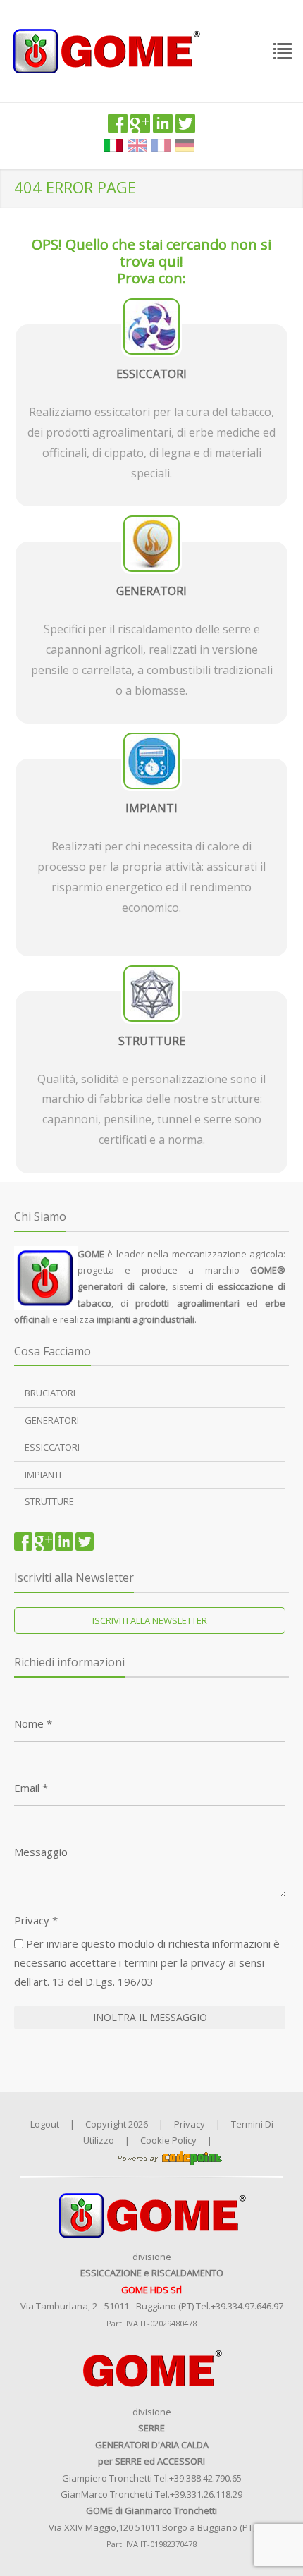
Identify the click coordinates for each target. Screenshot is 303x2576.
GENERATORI (52, 1420)
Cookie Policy (168, 2140)
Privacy (36, 1920)
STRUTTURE (49, 1501)
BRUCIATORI (50, 1393)
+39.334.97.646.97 (247, 2306)
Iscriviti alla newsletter (150, 1620)
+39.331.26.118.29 (206, 2494)
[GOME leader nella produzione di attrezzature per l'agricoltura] (106, 50)
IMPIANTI (43, 1475)
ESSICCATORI (52, 1447)
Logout (45, 2124)
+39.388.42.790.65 (205, 2478)
